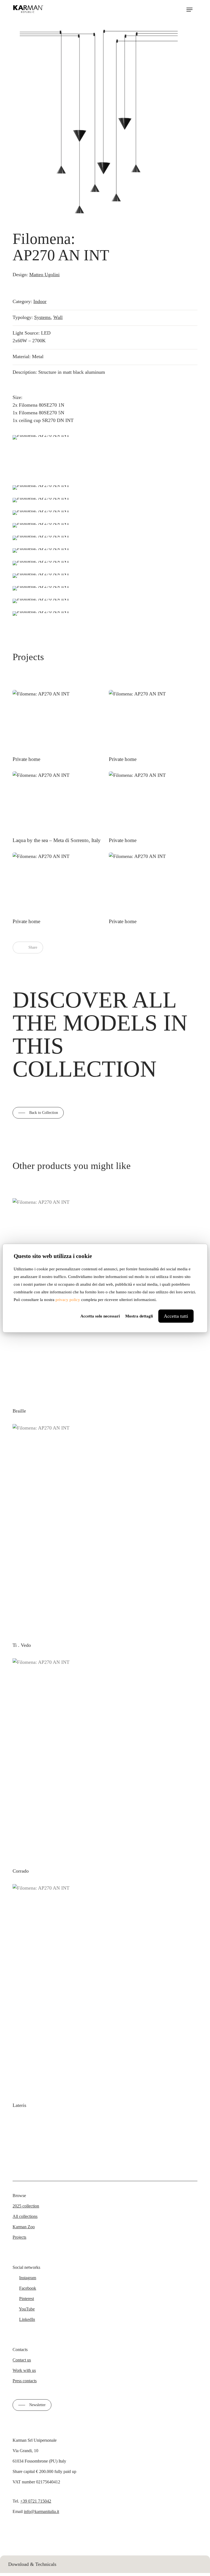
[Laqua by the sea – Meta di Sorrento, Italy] (57, 808)
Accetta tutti (176, 1316)
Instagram (28, 2278)
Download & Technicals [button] (32, 2564)
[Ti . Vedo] (105, 1530)
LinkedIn (27, 2319)
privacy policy (68, 1300)
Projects (19, 2237)
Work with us (24, 2370)
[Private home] (57, 726)
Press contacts (25, 2381)
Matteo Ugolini (44, 275)
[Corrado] (101, 1760)
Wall (58, 317)
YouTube (27, 2309)
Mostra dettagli (139, 1316)
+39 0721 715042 (36, 2501)
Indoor (40, 301)
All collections (25, 2216)
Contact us (22, 2360)
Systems (42, 317)
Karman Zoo (24, 2227)
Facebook (28, 2288)
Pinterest (27, 2299)
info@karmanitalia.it (41, 2511)
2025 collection (26, 2206)
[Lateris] (105, 1990)
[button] (189, 10)
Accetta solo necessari (100, 1316)
